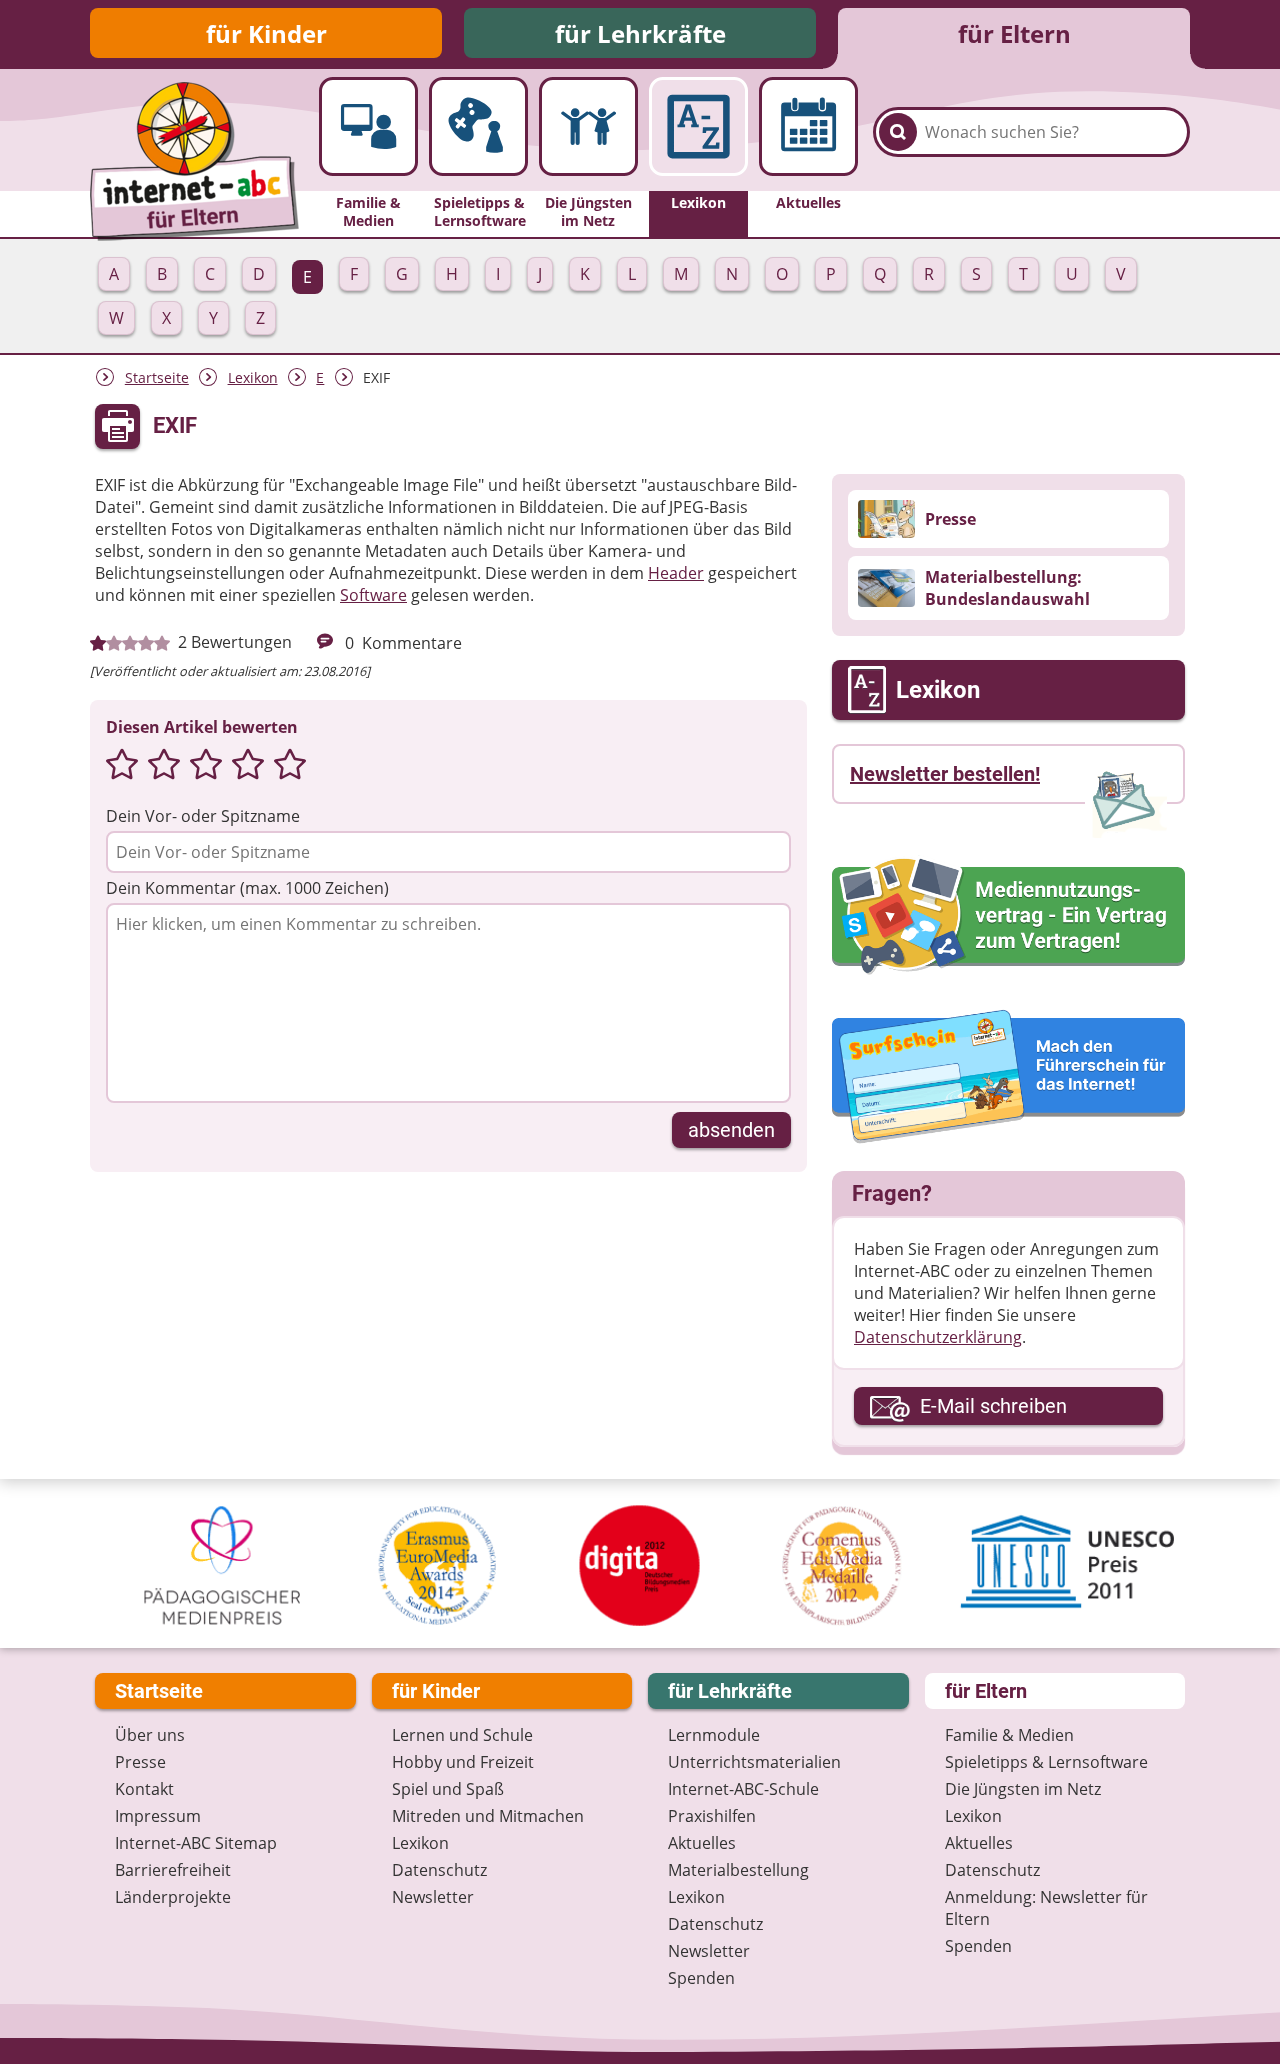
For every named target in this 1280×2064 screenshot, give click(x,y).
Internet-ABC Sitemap (196, 1843)
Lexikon (253, 377)
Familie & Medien (1009, 1735)
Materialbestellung (738, 1870)
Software (373, 595)
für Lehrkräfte (640, 33)
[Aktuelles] (808, 126)
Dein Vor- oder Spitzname (203, 816)
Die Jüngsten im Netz (1023, 1789)
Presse (140, 1762)
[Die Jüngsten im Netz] (588, 126)
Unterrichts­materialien (754, 1762)
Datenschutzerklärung (938, 1337)
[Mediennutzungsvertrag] (1008, 916)
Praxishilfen (712, 1816)
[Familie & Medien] (368, 126)
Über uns (150, 1735)
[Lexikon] (698, 126)
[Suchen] (898, 132)
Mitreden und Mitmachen (488, 1816)
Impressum (158, 1816)
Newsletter (433, 1897)
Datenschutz (439, 1870)
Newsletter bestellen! (945, 774)
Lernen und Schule (462, 1735)
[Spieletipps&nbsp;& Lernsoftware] (478, 126)
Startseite (157, 377)
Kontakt (144, 1789)
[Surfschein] (1008, 1078)
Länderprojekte (173, 1897)
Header (676, 573)
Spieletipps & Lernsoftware (1046, 1762)
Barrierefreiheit (173, 1870)
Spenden (701, 1978)
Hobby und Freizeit (463, 1762)
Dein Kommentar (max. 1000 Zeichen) (247, 888)
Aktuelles (702, 1843)
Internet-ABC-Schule (743, 1789)
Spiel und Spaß (448, 1789)
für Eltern (1014, 33)
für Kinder (266, 33)
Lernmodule (714, 1735)
